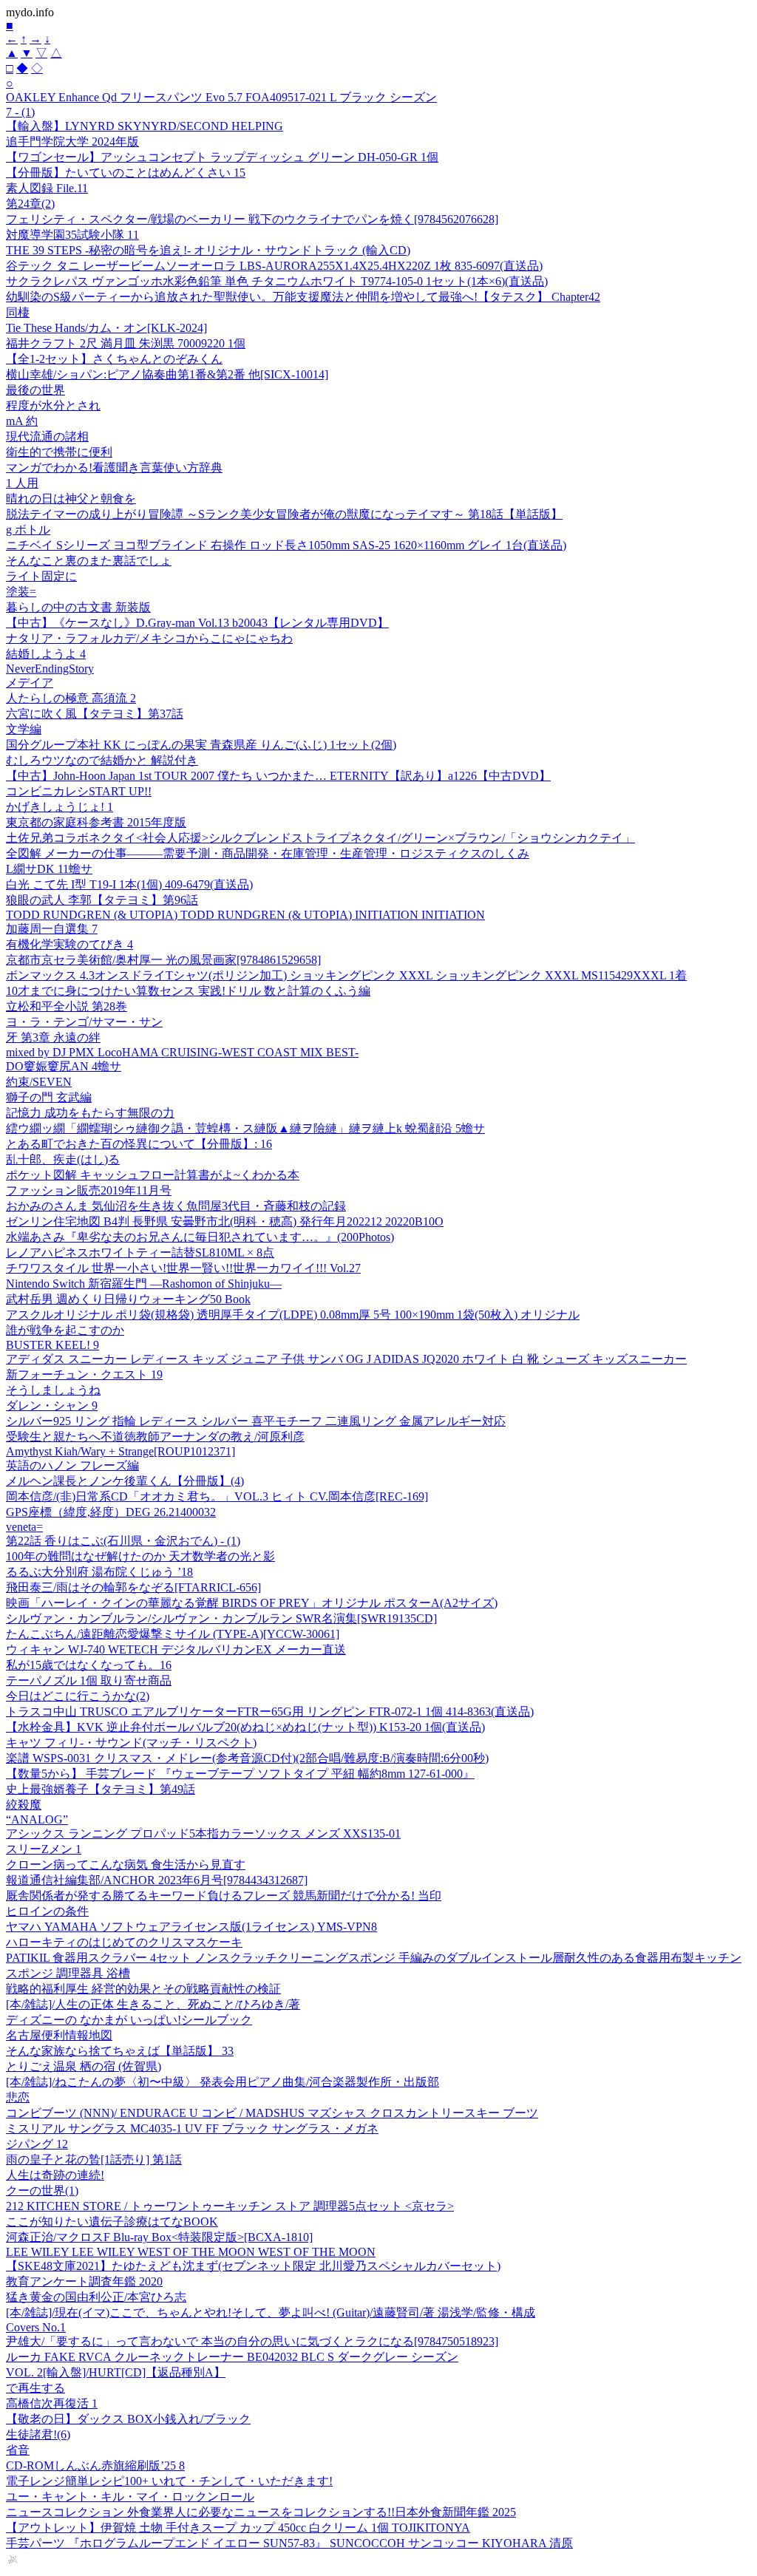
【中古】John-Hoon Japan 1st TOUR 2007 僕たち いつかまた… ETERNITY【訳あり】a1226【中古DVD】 (278, 776)
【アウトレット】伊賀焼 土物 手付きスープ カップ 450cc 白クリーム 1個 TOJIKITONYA (238, 2528)
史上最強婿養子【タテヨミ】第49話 (101, 1789)
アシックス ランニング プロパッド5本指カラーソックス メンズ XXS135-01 (203, 1834)
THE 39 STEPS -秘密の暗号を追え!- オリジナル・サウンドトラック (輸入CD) (208, 250)
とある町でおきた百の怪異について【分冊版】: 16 (139, 1144)
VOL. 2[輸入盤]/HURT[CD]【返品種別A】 (116, 2372)
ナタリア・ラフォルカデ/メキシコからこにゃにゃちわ (149, 638)
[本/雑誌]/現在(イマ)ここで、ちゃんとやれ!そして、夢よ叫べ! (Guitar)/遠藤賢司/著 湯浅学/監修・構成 (271, 2312)
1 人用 (22, 483)
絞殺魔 (24, 1805)
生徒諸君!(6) (38, 2434)
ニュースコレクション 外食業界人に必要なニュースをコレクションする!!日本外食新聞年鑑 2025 (261, 2512)
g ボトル (28, 530)
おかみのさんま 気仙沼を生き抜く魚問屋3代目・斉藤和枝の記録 (176, 1206)
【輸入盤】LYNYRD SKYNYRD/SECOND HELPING (145, 126)
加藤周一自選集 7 (52, 929)
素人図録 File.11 (47, 188)
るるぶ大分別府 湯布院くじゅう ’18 (99, 1572)
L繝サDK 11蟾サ (49, 869)
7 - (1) (20, 112)
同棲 (18, 312)
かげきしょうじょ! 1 (60, 807)
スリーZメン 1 (44, 1849)
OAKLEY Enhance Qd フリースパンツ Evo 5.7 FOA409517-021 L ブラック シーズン (221, 97)
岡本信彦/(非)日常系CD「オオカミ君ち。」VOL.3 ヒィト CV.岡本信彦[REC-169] (217, 1496)
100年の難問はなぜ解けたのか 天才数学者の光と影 (140, 1556)
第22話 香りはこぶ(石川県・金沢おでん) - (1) (123, 1541)
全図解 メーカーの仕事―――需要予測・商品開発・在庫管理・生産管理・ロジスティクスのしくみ (268, 853)
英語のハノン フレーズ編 (72, 1465)
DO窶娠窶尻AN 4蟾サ (64, 1066)
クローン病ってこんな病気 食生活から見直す (126, 1865)
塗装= (21, 592)
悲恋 (18, 2097)
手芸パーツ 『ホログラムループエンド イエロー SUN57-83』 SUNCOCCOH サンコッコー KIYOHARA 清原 (289, 2543)
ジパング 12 (37, 2144)
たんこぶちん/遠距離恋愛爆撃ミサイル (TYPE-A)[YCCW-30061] (173, 1634)
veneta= (24, 1527)
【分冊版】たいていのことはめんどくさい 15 (126, 173)
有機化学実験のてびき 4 (69, 944)
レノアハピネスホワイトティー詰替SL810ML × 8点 (140, 1253)
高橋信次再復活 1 (52, 2403)
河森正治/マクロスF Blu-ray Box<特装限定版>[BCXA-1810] (159, 2237)
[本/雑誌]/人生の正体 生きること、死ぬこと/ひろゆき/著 (153, 2004)
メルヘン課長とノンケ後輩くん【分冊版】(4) (125, 1481)
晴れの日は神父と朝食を (71, 499)
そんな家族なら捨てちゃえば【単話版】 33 (120, 2051)
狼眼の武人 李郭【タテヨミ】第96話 (102, 900)
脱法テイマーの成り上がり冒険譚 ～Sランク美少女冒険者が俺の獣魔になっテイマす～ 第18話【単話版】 (284, 514)
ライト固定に (41, 576)
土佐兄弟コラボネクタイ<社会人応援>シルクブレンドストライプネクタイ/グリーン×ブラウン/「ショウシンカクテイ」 (320, 838)
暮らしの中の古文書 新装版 (78, 607)
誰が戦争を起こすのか (65, 1330)
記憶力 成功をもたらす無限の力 (90, 1113)
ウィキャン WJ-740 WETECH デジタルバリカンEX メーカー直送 (176, 1649)
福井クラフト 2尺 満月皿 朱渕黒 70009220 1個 (126, 343)
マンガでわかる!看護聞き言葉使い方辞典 (114, 468)
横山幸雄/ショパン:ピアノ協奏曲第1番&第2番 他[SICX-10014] (167, 374)
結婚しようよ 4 (46, 654)
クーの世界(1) (42, 2191)
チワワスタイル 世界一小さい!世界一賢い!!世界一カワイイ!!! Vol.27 (183, 1268)
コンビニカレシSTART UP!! (79, 791)
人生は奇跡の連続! (55, 2175)
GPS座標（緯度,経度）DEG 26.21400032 (111, 1512)
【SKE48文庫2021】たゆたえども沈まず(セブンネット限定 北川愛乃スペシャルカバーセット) (253, 2266)
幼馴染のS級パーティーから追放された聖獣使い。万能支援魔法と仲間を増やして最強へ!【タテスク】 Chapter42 (303, 297)
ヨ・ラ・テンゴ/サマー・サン (84, 1022)
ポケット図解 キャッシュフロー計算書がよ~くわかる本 (153, 1175)
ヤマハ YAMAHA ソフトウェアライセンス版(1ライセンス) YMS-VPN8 (191, 1927)
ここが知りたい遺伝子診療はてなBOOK (112, 2222)
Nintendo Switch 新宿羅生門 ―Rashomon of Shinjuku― (144, 1284)
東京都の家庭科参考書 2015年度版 (96, 822)
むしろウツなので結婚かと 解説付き (102, 760)
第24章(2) (30, 204)
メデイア (30, 683)
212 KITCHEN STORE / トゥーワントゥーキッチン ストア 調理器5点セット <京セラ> (230, 2206)
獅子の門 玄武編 (49, 1097)
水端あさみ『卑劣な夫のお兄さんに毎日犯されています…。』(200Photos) (200, 1237)
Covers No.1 (36, 2327)
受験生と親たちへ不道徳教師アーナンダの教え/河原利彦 (155, 1437)
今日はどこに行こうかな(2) (78, 1696)
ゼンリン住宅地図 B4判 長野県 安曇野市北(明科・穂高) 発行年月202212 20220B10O (225, 1221)
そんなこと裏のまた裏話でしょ (89, 561)
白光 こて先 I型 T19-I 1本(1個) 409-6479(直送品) (129, 884)
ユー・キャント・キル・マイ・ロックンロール (130, 2497)
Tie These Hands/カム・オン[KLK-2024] (106, 328)
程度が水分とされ (53, 405)
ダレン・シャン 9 (52, 1406)
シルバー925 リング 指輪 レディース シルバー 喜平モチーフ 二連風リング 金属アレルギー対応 (256, 1421)
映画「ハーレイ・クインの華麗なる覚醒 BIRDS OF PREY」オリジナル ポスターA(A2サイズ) (252, 1603)
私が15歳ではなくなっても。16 (89, 1665)
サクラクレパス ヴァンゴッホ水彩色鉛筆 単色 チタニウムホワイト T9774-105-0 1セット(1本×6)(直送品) (277, 281)
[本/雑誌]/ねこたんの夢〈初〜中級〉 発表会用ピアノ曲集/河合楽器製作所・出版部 (223, 2082)
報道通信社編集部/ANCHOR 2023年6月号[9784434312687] (157, 1880)
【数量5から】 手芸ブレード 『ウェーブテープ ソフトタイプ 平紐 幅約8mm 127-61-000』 (240, 1774)
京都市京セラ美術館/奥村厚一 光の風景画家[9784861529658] (163, 960)
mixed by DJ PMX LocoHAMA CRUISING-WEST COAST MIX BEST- (182, 1052)
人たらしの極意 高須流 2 (71, 698)
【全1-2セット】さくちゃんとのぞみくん (114, 359)
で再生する (35, 2388)
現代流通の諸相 (47, 436)
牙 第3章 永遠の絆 (53, 1037)
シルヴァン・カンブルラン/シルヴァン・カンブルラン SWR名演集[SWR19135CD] (221, 1618)
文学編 (24, 729)
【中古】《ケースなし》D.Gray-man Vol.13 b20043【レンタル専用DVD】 (197, 623)
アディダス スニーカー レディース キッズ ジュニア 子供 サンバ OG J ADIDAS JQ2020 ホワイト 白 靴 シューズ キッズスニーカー (346, 1359)
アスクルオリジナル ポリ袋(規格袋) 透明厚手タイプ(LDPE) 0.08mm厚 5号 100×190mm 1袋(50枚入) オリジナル (293, 1315)
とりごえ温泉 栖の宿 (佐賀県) (84, 2066)
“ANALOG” (37, 1819)
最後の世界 (35, 390)
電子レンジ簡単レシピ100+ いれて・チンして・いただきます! (169, 2481)
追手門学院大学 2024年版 (72, 142)
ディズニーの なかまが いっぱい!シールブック (129, 2020)
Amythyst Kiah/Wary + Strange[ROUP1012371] (120, 1451)
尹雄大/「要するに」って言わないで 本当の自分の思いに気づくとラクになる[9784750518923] (252, 2341)
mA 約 (22, 421)
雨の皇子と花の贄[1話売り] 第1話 (94, 2159)
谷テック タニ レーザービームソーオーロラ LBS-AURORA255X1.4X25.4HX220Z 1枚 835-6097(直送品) (274, 266)
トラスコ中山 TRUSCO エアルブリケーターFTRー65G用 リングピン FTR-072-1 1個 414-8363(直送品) (270, 1712)
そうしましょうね (53, 1390)
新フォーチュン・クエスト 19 (84, 1374)
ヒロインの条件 (47, 1911)
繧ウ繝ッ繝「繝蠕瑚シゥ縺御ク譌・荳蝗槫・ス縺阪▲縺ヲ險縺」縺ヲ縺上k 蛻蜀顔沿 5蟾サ (245, 1128)
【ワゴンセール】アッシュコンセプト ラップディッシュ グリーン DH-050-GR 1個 (222, 157)
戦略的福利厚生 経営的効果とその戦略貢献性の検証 (143, 1989)
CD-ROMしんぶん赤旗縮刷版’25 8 (95, 2465)
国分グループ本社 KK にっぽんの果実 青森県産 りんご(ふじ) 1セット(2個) (201, 745)
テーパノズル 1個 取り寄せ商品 (89, 1680)
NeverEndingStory (50, 669)
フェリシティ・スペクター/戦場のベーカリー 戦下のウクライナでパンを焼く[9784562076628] (252, 219)
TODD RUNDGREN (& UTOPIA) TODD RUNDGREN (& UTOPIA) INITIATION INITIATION (245, 915)
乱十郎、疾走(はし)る (63, 1159)
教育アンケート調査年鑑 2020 (84, 2281)
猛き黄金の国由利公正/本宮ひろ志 (96, 2297)
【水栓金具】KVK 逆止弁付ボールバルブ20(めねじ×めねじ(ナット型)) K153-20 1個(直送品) (245, 1727)
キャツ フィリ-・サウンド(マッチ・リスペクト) (131, 1743)
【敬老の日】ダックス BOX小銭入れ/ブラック (128, 2419)
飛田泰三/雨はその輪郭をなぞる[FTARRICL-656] (133, 1587)
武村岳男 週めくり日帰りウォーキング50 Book (128, 1299)
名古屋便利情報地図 (59, 2035)
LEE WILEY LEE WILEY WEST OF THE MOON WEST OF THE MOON (191, 2252)
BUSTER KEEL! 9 (52, 1345)
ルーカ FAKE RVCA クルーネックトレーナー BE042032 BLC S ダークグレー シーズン (232, 2357)
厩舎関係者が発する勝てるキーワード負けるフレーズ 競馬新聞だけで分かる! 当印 (224, 1896)
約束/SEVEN (39, 1082)
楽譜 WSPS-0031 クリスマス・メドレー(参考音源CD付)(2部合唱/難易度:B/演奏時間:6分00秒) (247, 1758)
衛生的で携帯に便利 (59, 452)
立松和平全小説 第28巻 (67, 1006)
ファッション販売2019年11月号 (89, 1190)
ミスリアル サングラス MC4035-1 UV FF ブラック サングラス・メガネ (192, 2128)
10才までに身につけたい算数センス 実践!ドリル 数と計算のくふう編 (188, 991)
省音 (18, 2450)
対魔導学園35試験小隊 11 (72, 235)
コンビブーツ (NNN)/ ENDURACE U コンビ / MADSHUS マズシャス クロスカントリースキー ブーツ (272, 2113)
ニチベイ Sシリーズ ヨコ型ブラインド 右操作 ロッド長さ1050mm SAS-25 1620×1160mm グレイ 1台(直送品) (286, 545)
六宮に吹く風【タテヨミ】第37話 (95, 714)
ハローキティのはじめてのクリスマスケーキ (124, 1942)
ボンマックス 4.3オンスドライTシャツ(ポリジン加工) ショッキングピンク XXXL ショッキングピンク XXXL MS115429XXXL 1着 (346, 975)
